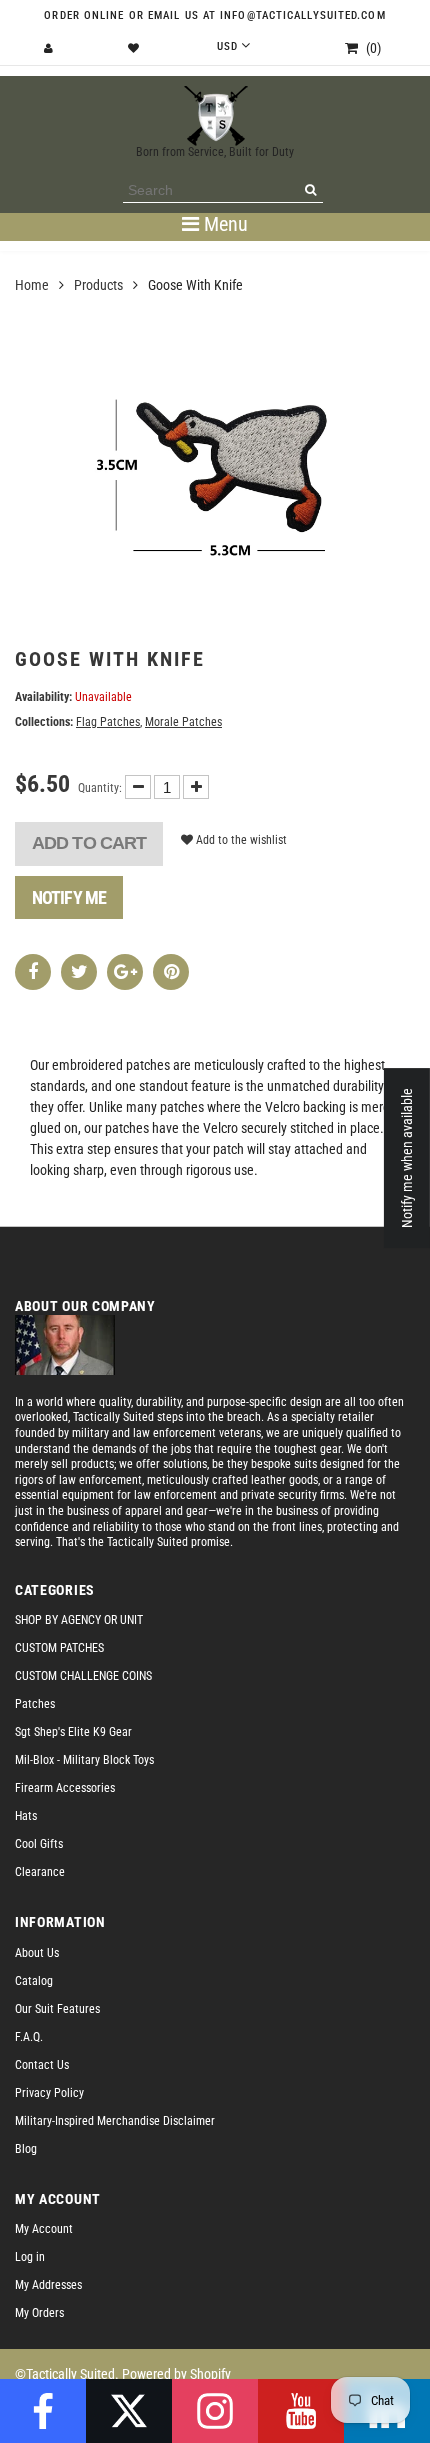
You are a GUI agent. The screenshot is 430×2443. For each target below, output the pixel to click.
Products (98, 285)
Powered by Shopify (176, 2374)
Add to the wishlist (240, 840)
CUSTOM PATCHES (59, 1648)
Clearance (40, 1872)
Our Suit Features (57, 2009)
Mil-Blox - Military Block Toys (84, 1760)
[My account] (51, 48)
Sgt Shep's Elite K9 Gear (73, 1732)
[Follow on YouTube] (301, 2411)
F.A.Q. (29, 2037)
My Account (44, 2229)
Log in (30, 2257)
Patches (35, 1704)
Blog (26, 2149)
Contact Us (42, 2065)
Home (32, 285)
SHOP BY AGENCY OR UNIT (79, 1620)
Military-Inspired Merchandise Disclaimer (115, 2121)
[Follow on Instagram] (215, 2411)
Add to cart (89, 843)
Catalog (34, 1981)
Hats (26, 1816)
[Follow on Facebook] (43, 2411)
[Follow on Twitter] (129, 2411)
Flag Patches (108, 722)
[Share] (33, 972)
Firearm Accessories (65, 1788)
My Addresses (48, 2285)
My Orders (39, 2313)
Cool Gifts (39, 1844)
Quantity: (100, 788)
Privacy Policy (49, 2093)
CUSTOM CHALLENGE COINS (83, 1676)
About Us (37, 1953)
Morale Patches (183, 722)
